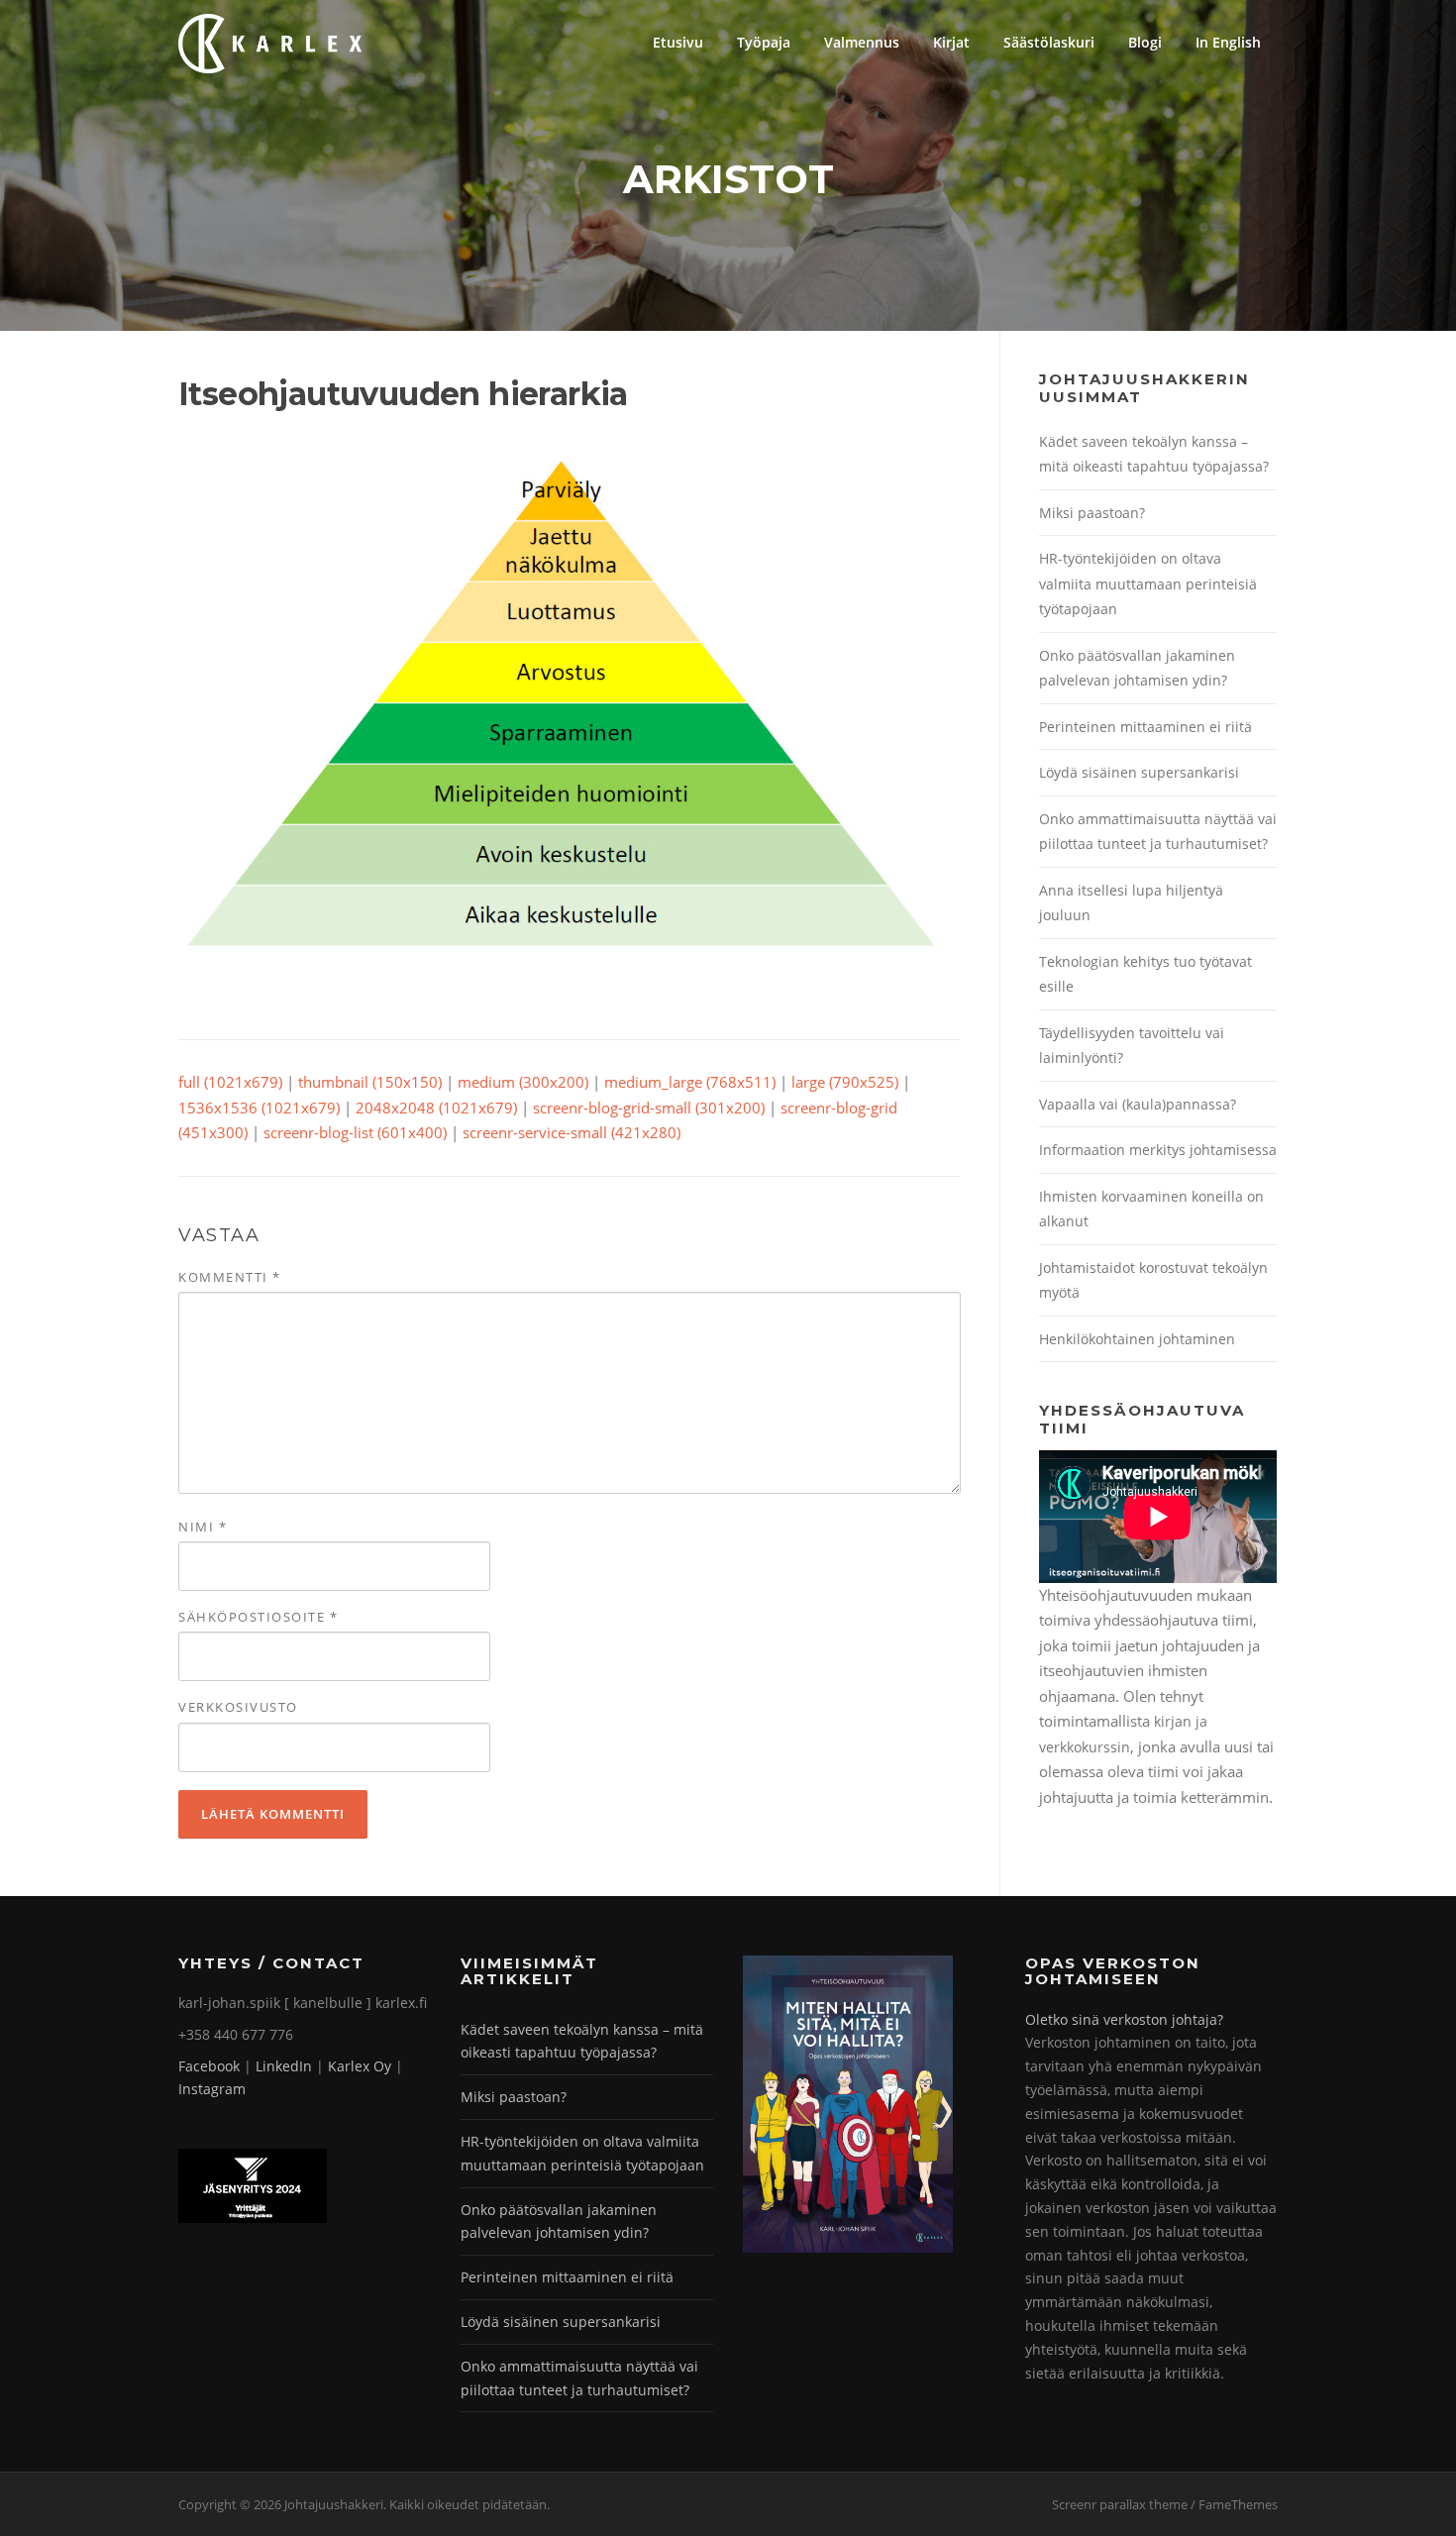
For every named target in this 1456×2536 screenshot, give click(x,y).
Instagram (212, 2089)
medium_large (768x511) (690, 1082)
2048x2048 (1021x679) (436, 1108)
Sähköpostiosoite (258, 1617)
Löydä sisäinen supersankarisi (1139, 772)
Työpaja (764, 42)
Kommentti (230, 1277)
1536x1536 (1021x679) (259, 1108)
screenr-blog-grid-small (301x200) (649, 1108)
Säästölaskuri (1049, 42)
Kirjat (951, 42)
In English (1228, 42)
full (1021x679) (230, 1082)
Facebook (209, 2066)
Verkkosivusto (238, 1707)
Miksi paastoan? (1092, 513)
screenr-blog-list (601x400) (355, 1132)
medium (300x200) (523, 1082)
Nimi (203, 1527)
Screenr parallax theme (1120, 2504)
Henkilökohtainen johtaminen (1137, 1339)
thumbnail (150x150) (370, 1082)
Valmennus (862, 42)
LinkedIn (284, 2066)
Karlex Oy (360, 2066)
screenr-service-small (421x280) (572, 1132)
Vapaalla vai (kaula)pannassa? (1138, 1104)
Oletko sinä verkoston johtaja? (1124, 2019)
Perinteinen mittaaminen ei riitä (1145, 727)
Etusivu (678, 42)
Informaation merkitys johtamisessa (1158, 1150)
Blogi (1145, 42)
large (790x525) (845, 1082)
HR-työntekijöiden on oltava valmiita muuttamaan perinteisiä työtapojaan (1148, 583)
